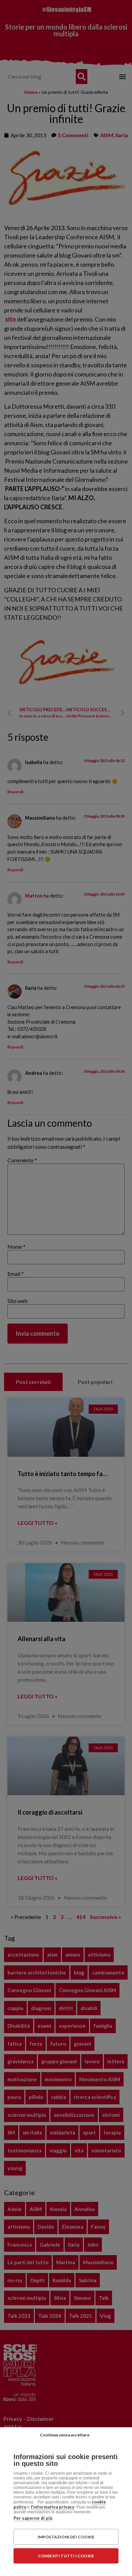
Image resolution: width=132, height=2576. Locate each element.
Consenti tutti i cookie (66, 2556)
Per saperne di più (33, 2518)
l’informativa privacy (53, 2507)
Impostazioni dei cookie (66, 2537)
